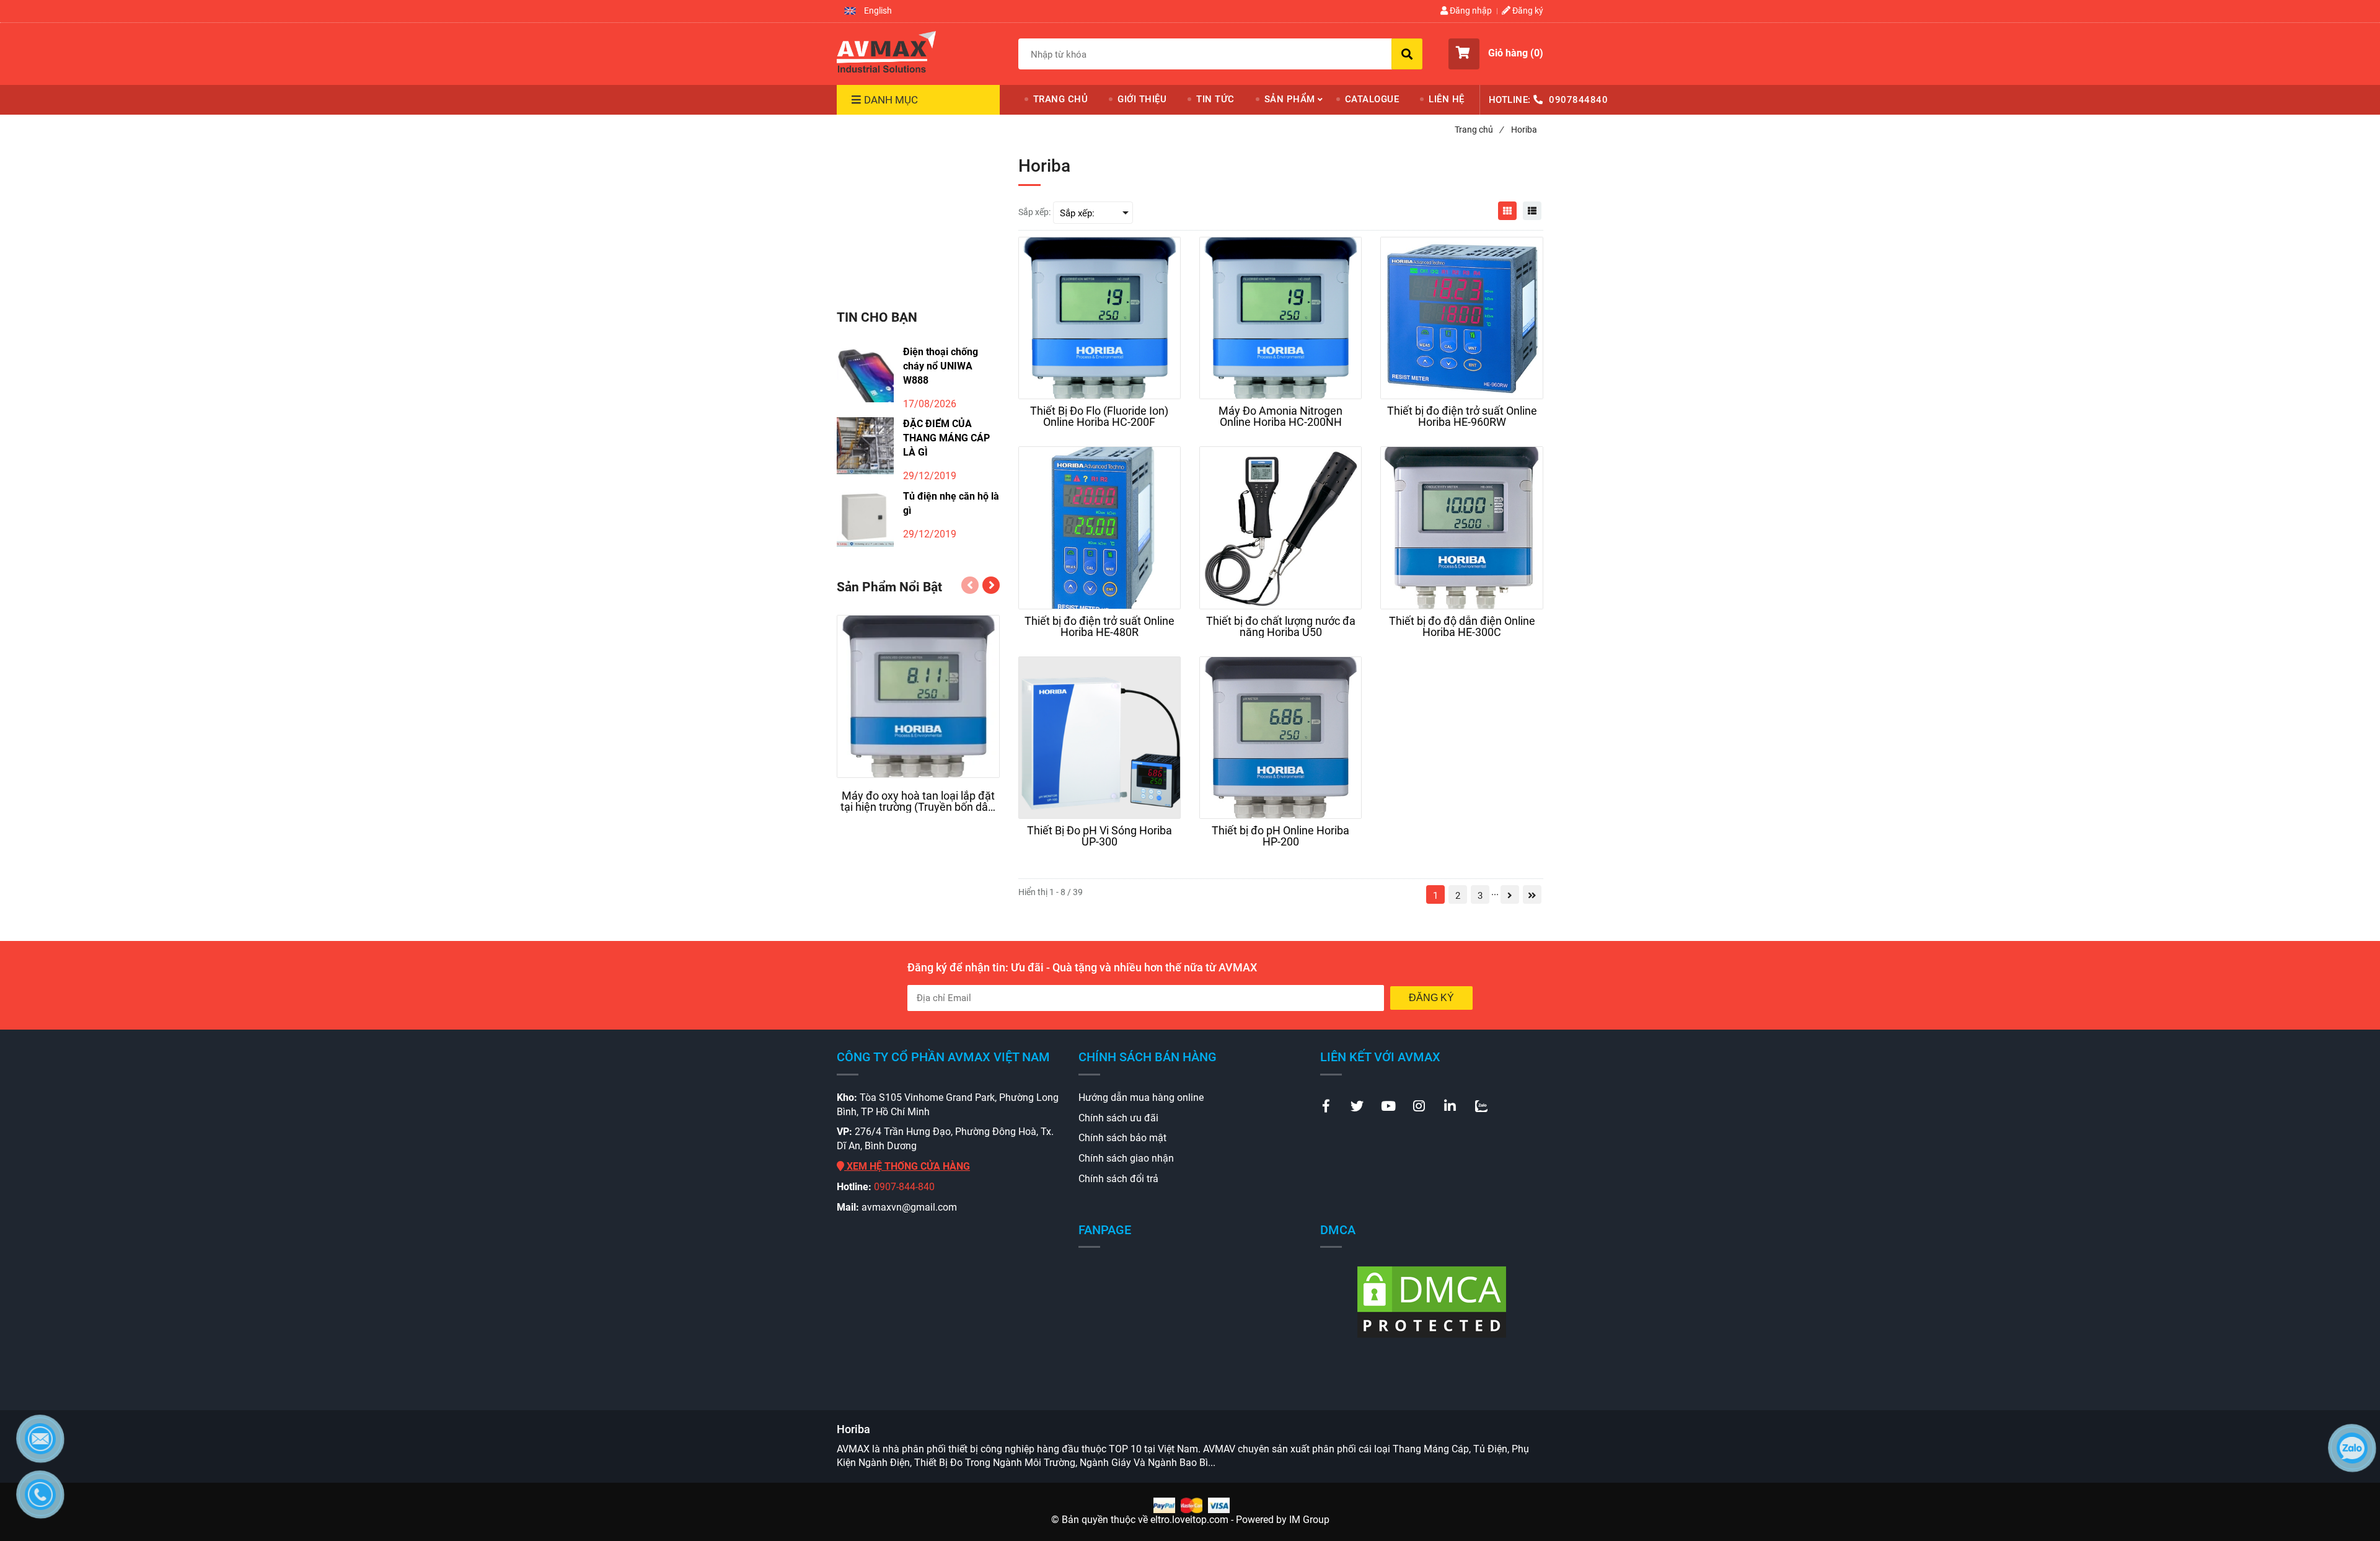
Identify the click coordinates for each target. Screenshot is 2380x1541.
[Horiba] (886, 51)
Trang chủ (1479, 130)
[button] (868, 11)
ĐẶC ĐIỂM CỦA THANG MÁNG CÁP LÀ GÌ (946, 438)
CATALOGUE (1372, 99)
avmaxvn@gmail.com (909, 1207)
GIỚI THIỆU (1142, 99)
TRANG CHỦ (1061, 99)
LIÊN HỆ (1447, 99)
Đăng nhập (1470, 11)
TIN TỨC (1215, 99)
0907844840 (1578, 100)
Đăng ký (1527, 11)
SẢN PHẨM (1290, 99)
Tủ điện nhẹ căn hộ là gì (951, 503)
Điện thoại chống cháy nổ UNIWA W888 (941, 366)
